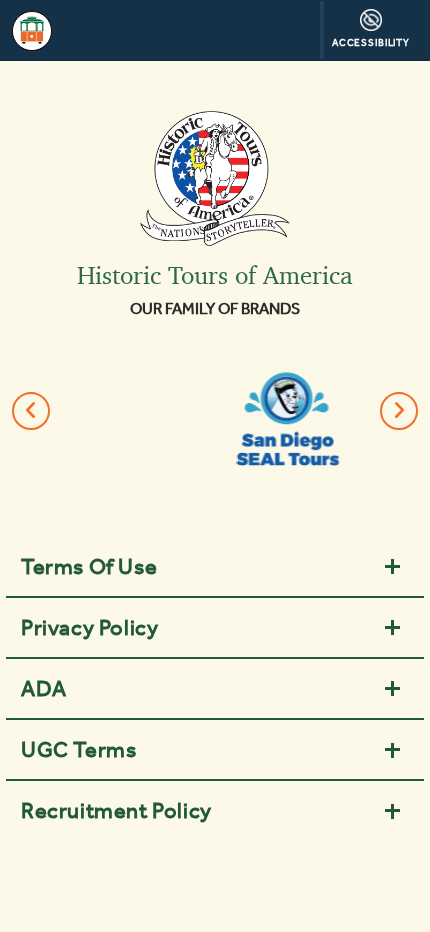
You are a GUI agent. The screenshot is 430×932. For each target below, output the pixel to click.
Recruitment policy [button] (116, 810)
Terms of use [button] (89, 566)
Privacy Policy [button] (89, 627)
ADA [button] (44, 688)
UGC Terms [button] (78, 749)
